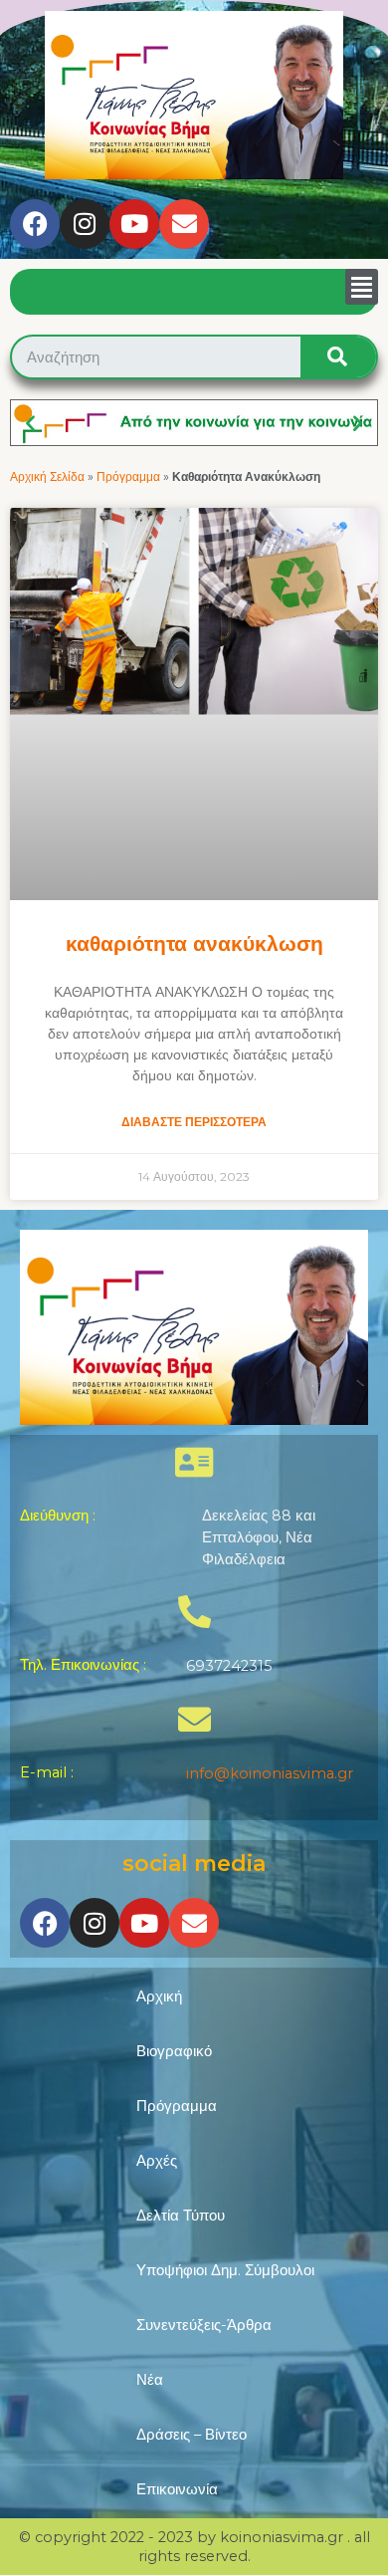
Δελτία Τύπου (181, 2216)
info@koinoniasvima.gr (270, 1773)
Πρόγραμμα (128, 476)
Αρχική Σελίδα (47, 476)
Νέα (150, 2380)
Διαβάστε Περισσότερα (194, 1122)
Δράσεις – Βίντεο (192, 2435)
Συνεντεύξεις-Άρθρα (204, 2325)
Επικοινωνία (177, 2489)
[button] (362, 287)
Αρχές (157, 2161)
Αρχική (159, 1996)
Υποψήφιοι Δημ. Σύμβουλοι (225, 2270)
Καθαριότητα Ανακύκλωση (194, 943)
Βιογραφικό (174, 2051)
